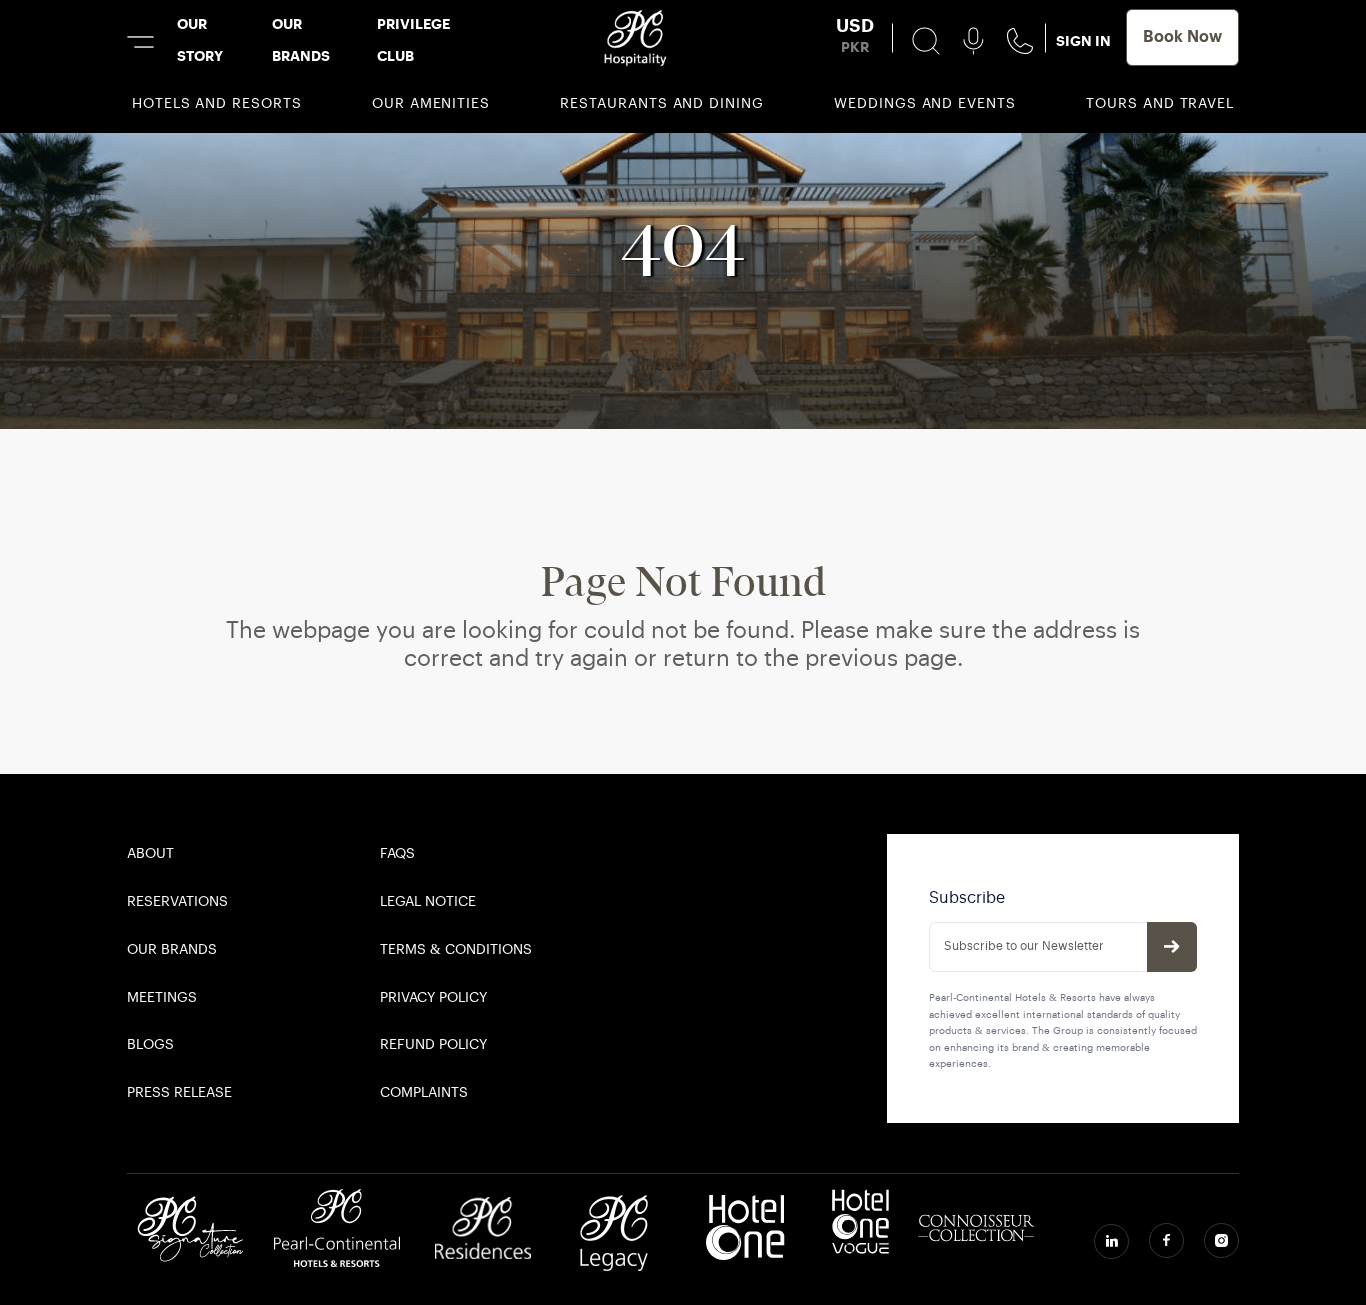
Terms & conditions (456, 950)
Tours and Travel (1160, 104)
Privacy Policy (433, 998)
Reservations (177, 902)
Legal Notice (428, 902)
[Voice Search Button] (973, 41)
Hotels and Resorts (217, 104)
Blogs (150, 1045)
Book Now (1182, 37)
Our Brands (172, 950)
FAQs (397, 854)
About (150, 854)
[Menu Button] (140, 42)
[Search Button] (926, 41)
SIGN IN (1083, 42)
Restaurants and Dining (662, 104)
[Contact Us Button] (1020, 41)
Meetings (162, 998)
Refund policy (433, 1045)
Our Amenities (431, 104)
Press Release (179, 1093)
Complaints (424, 1093)
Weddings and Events (925, 104)
